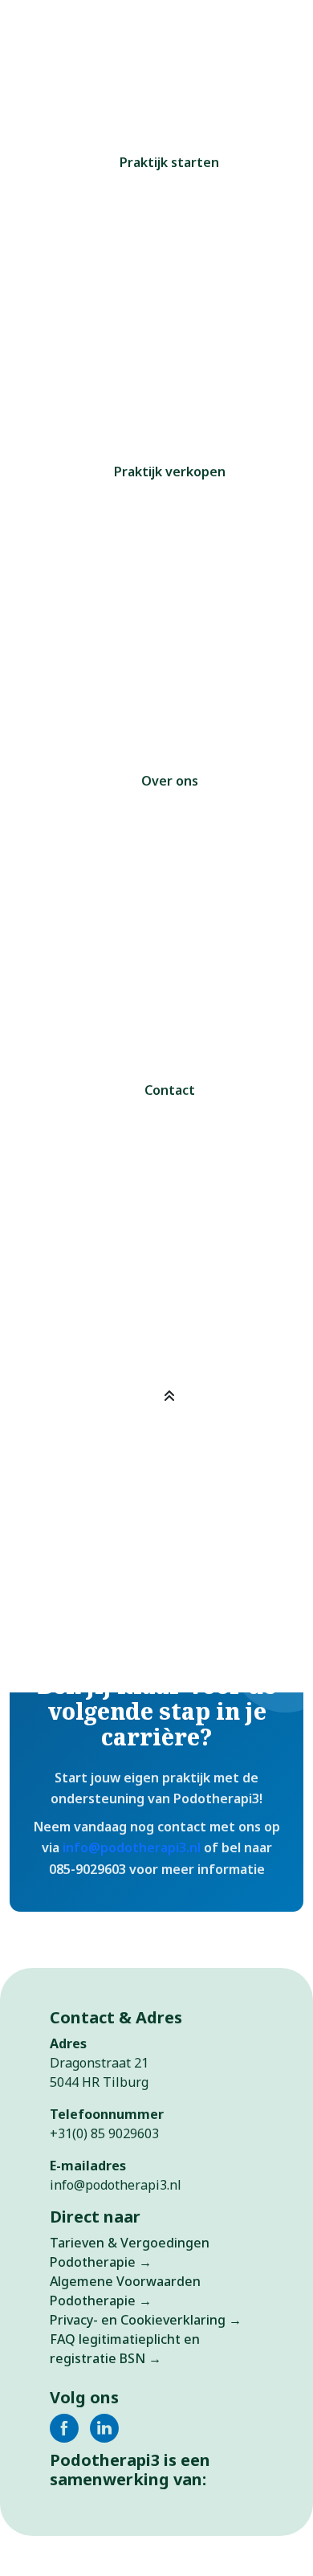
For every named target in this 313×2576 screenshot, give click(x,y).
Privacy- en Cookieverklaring (138, 2320)
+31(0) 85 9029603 (104, 2133)
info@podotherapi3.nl (132, 1847)
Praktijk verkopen (170, 472)
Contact (170, 1090)
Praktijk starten (169, 162)
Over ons (170, 781)
